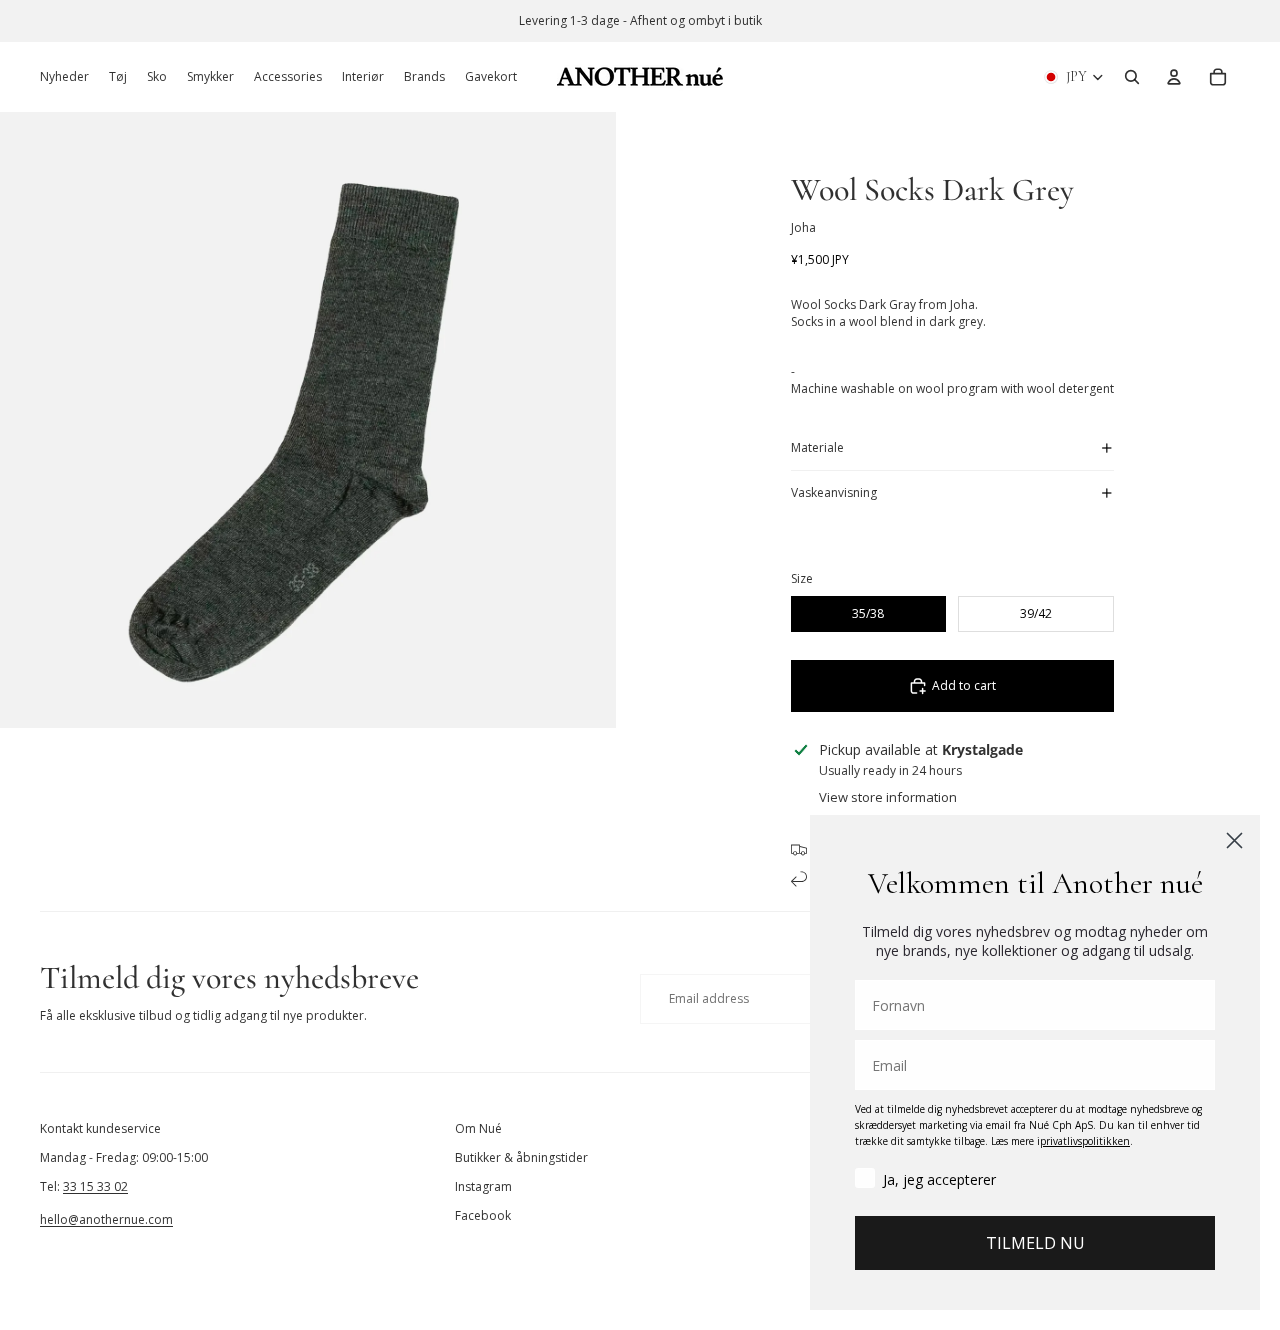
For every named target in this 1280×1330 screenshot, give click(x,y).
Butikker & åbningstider (521, 1157)
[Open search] (1132, 77)
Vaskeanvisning (834, 492)
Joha (803, 227)
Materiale (817, 447)
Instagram (483, 1186)
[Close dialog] (1234, 840)
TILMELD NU (1035, 1243)
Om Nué (478, 1128)
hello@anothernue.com (106, 1219)
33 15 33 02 (95, 1186)
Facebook (483, 1215)
